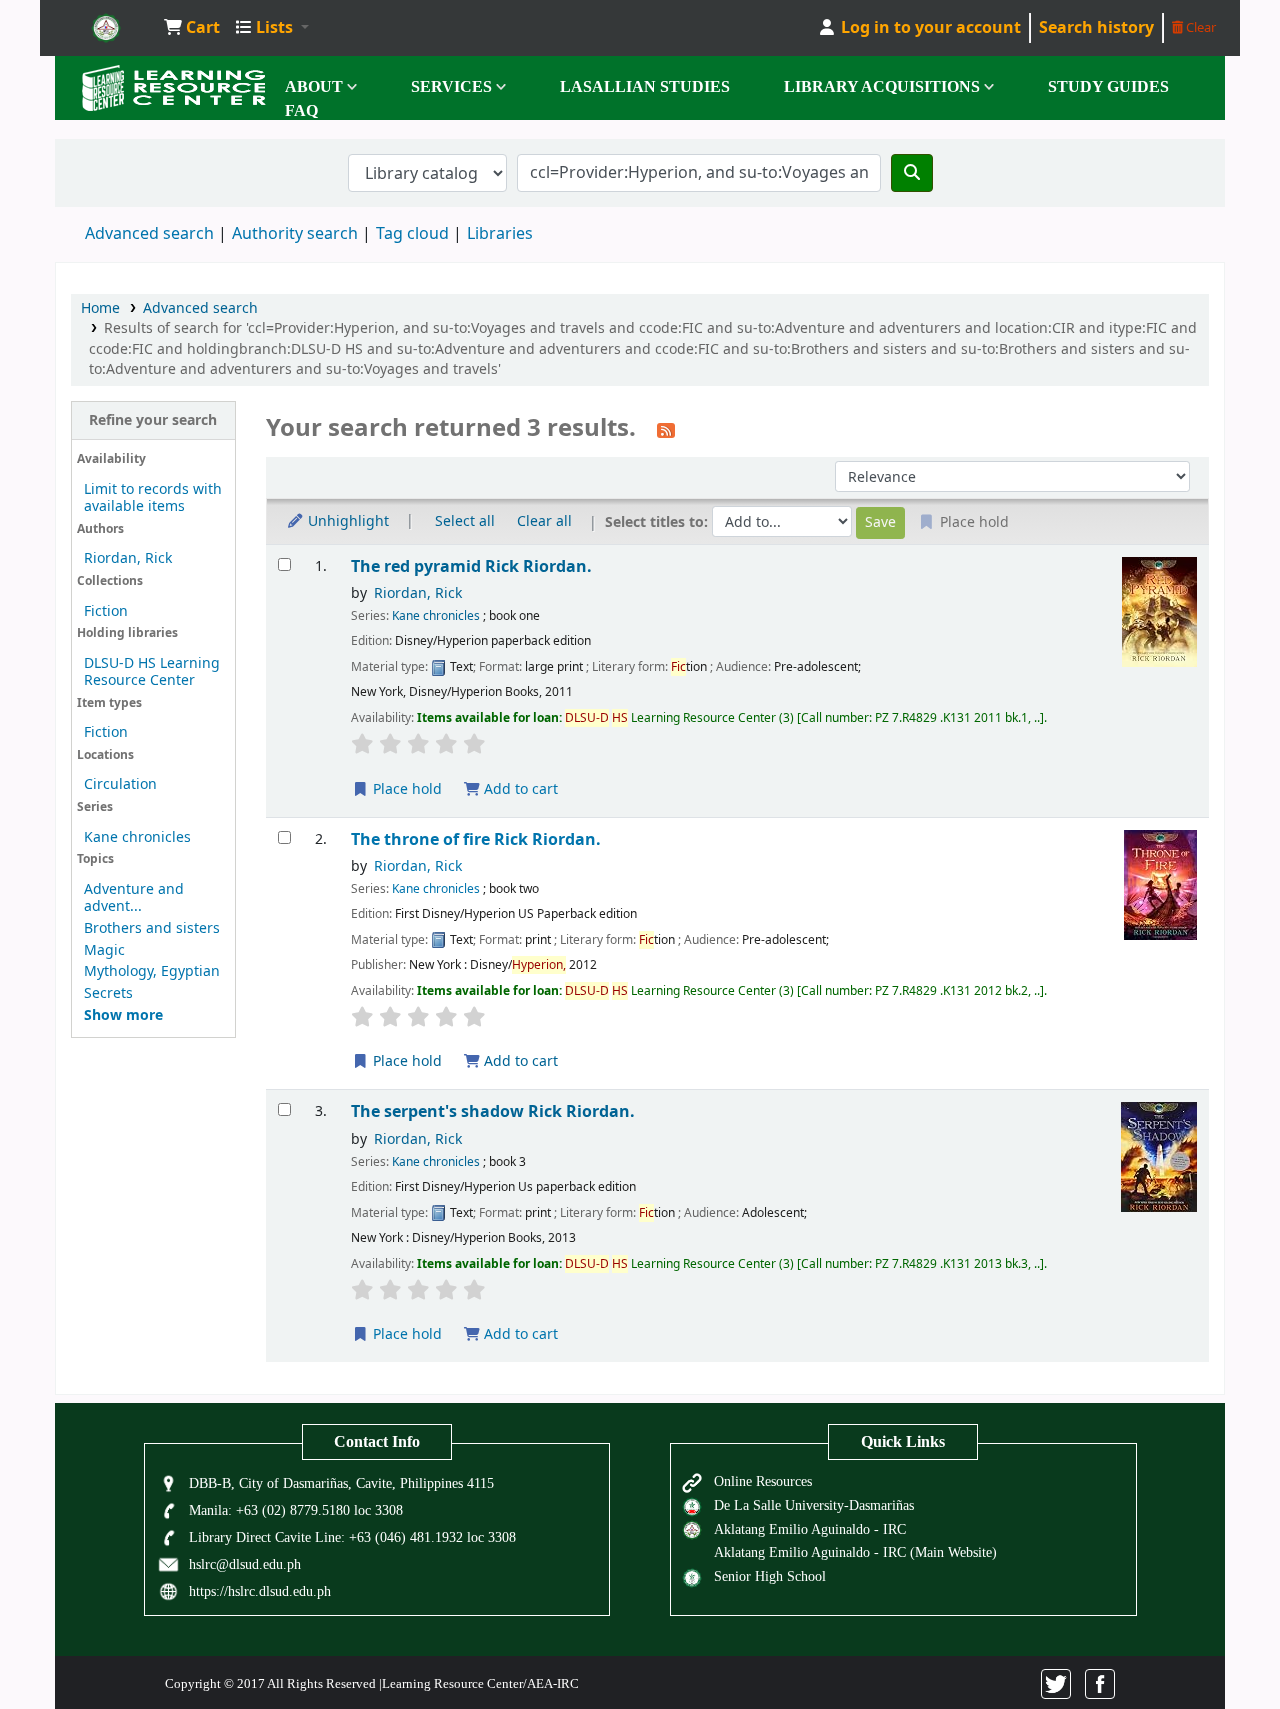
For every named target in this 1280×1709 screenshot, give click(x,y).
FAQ (301, 110)
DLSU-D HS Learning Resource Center (152, 672)
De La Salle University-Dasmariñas (814, 1505)
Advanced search (149, 234)
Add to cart (519, 789)
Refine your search (153, 420)
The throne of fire (476, 839)
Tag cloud (412, 234)
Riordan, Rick (128, 558)
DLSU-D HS (106, 28)
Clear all (544, 521)
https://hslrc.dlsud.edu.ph (260, 1591)
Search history (1096, 28)
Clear (1199, 27)
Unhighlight (346, 521)
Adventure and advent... (134, 898)
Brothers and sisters (152, 928)
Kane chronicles (137, 837)
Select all (465, 521)
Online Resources (763, 1481)
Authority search (295, 234)
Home (100, 308)
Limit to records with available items (153, 498)
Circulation (120, 784)
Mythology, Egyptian (152, 971)
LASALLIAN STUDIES (645, 86)
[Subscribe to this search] (666, 430)
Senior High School (770, 1576)
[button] (192, 28)
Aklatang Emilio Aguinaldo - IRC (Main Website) (855, 1552)
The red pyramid (471, 566)
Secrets (108, 993)
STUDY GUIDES (1108, 86)
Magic (104, 950)
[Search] (912, 173)
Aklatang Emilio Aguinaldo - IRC (810, 1529)
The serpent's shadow (493, 1111)
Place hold (405, 789)
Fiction (106, 611)
